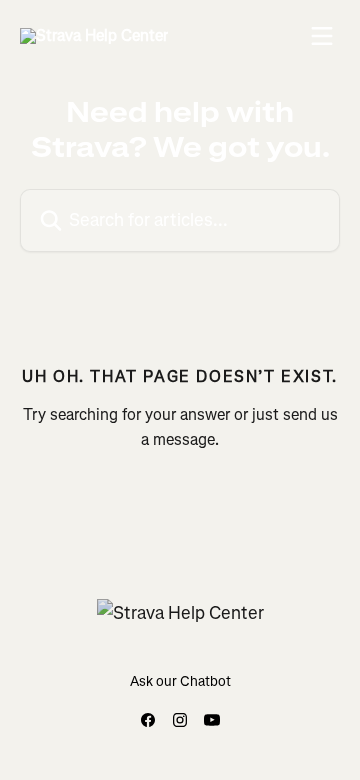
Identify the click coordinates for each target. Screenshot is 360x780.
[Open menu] (322, 36)
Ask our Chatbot (180, 681)
